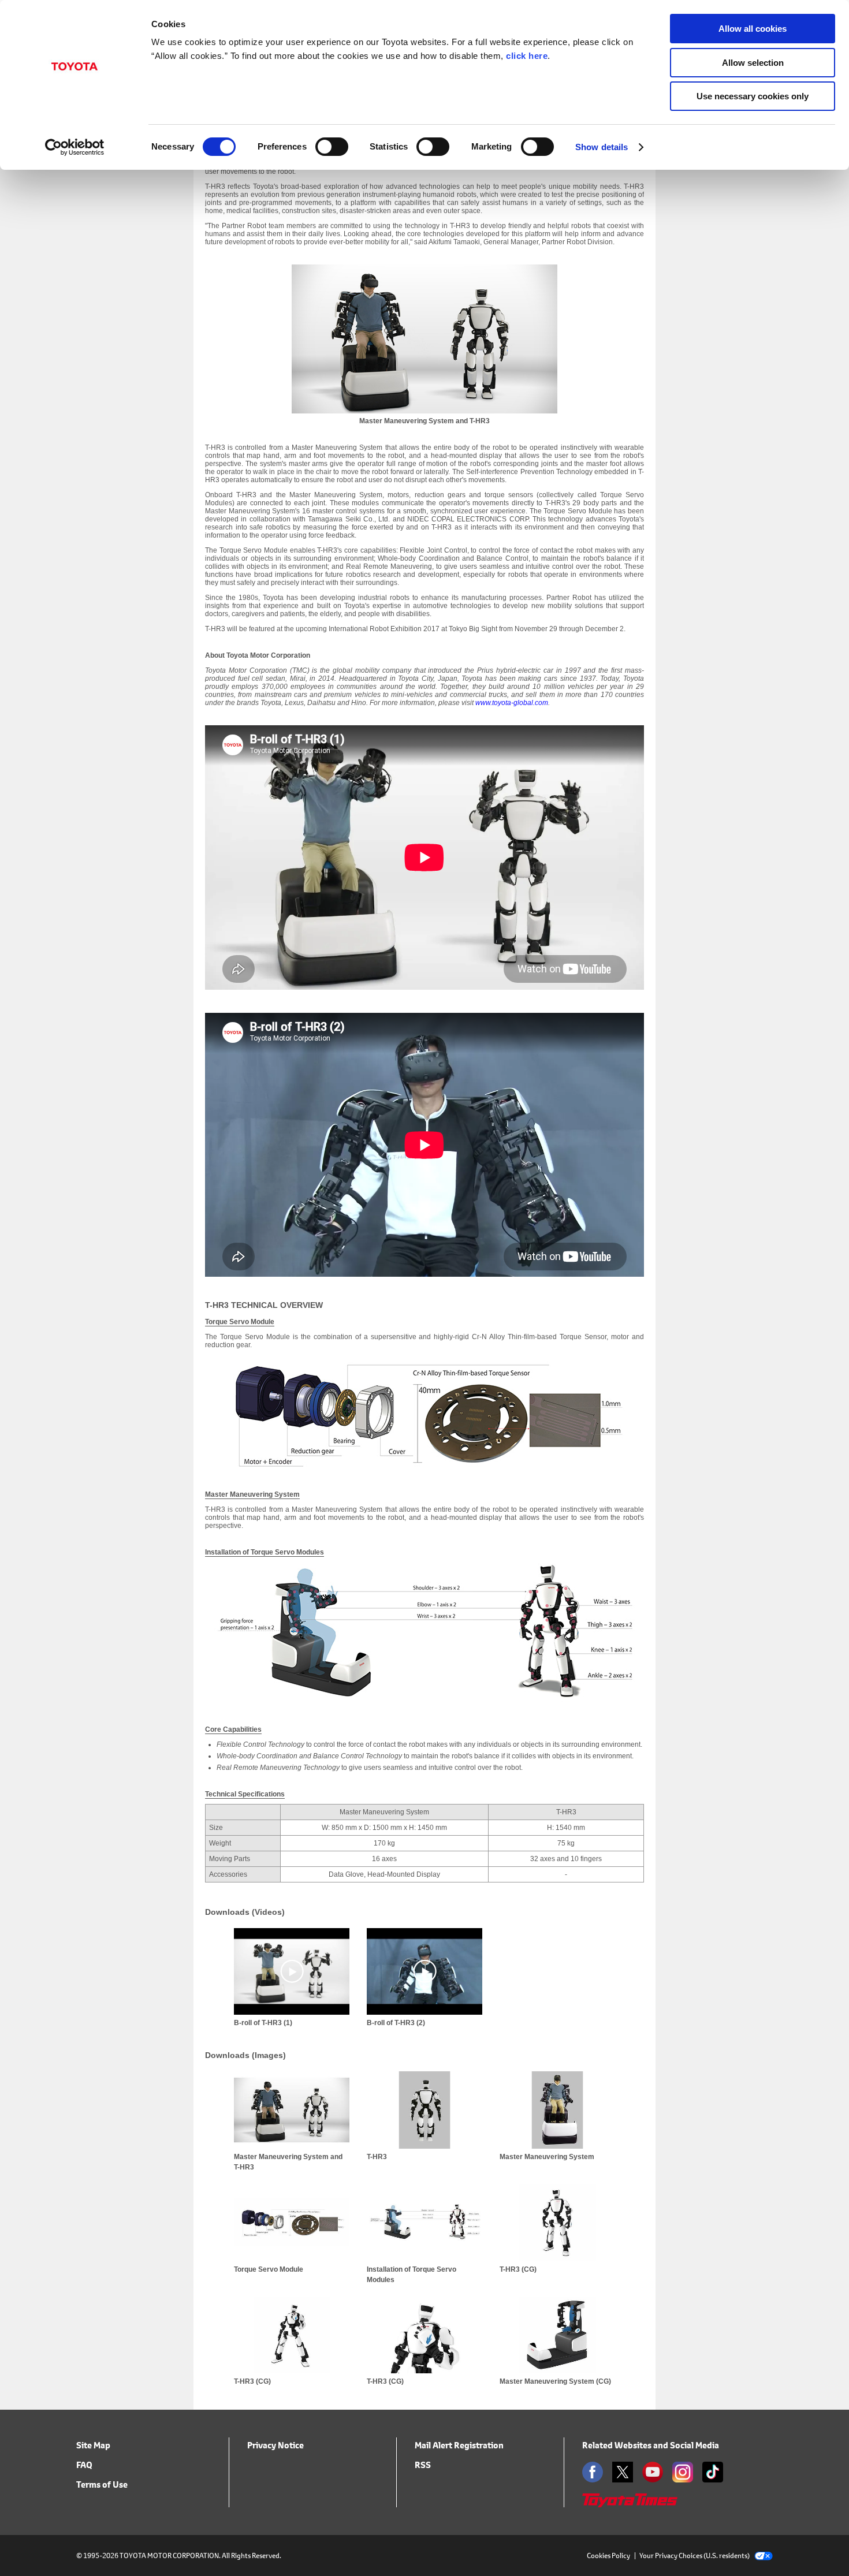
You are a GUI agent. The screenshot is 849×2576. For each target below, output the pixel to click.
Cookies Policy (608, 2556)
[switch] (332, 147)
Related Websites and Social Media (651, 2445)
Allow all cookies (753, 29)
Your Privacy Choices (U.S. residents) (695, 2556)
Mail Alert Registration (459, 2445)
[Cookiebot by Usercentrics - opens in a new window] (75, 147)
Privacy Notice (275, 2445)
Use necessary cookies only (753, 96)
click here (527, 56)
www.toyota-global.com (512, 703)
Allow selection (753, 63)
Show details (602, 147)
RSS (423, 2465)
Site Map (93, 2445)
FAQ (84, 2465)
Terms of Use (102, 2484)
